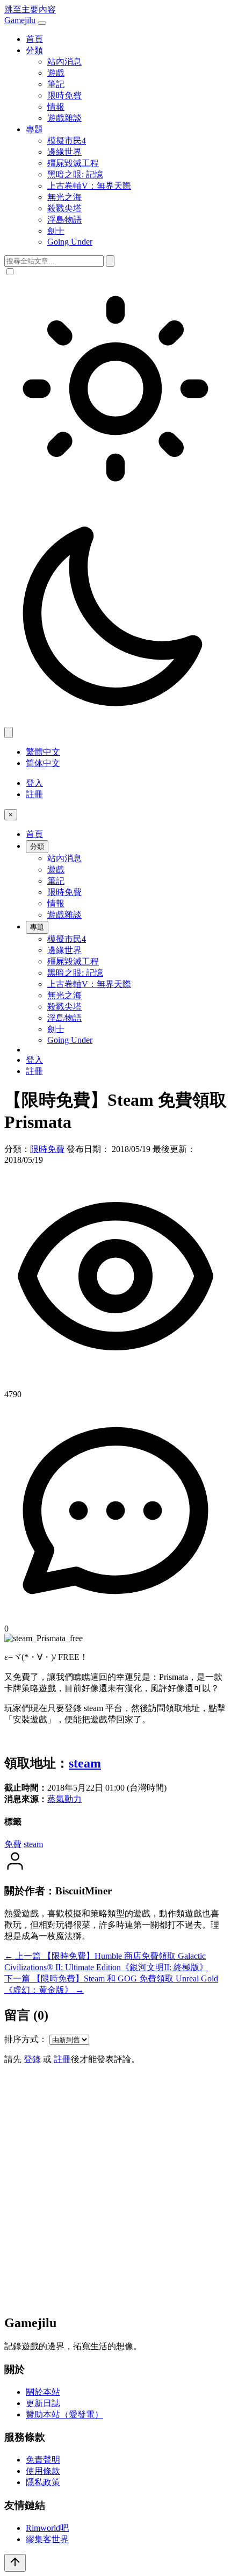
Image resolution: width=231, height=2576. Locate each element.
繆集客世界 (47, 2539)
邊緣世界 (64, 152)
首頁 (34, 39)
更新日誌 (43, 2403)
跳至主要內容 (30, 9)
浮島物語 (64, 220)
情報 (56, 107)
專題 (34, 129)
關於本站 (43, 2392)
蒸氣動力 (64, 1799)
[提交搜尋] (110, 261)
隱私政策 (43, 2482)
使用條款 (43, 2471)
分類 (34, 50)
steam (85, 1763)
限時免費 (64, 95)
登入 (34, 783)
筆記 (56, 84)
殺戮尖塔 (64, 208)
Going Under (70, 242)
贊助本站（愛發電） (64, 2414)
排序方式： (26, 2039)
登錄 (32, 2059)
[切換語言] (9, 732)
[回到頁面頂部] (15, 2563)
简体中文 (43, 763)
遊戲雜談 (64, 118)
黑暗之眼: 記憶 (75, 174)
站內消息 (64, 62)
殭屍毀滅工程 (73, 163)
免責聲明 (43, 2460)
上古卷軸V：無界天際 (89, 186)
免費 (13, 1844)
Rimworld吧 (47, 2528)
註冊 (34, 794)
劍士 (56, 231)
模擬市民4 (67, 141)
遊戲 (56, 73)
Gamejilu (20, 20)
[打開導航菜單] (42, 23)
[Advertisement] (115, 2189)
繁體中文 (43, 752)
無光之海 (64, 197)
